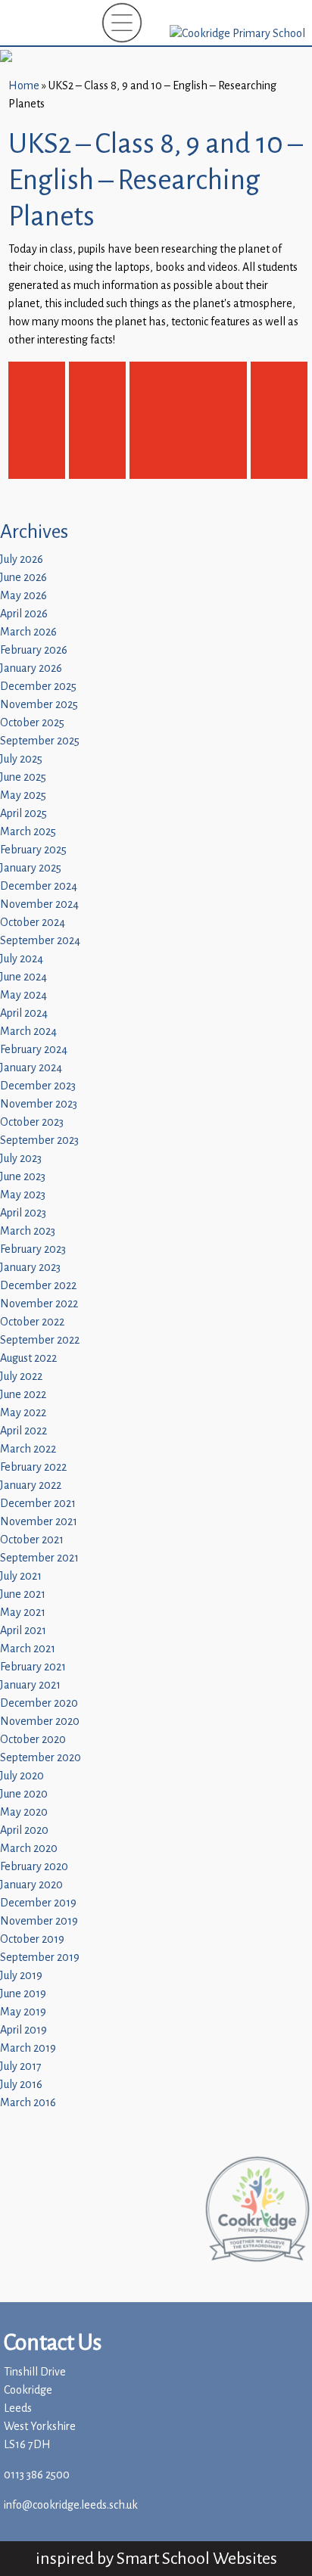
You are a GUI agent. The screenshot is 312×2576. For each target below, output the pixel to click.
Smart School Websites (197, 2558)
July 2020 (22, 1776)
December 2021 (38, 1504)
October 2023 (32, 1122)
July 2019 (21, 1976)
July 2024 (22, 959)
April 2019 (23, 2030)
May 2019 (23, 2012)
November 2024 (39, 904)
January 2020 (31, 1885)
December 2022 (38, 1286)
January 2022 (31, 1485)
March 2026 (28, 632)
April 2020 (24, 1830)
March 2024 (28, 1032)
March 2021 (28, 1649)
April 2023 (23, 1213)
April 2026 (24, 614)
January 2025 (31, 868)
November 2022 (39, 1304)
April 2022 (23, 1431)
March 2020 (29, 1849)
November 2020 (40, 1721)
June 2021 (23, 1594)
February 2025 (33, 850)
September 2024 (40, 941)
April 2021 (23, 1631)
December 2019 (38, 1903)
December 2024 (39, 886)
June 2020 (24, 1794)
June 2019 (23, 1994)
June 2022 (23, 1395)
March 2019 (28, 2048)
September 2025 (40, 741)
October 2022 (32, 1322)
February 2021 (33, 1667)
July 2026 (22, 559)
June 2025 (23, 777)
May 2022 (23, 1413)
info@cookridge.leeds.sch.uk (71, 2505)
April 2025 (23, 814)
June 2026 (23, 578)
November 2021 (39, 1522)
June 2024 (23, 977)
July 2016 (21, 2085)
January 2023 (30, 1268)
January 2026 (31, 668)
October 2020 (33, 1740)
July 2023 (21, 1159)
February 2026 (34, 650)
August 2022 (28, 1358)
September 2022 (40, 1340)
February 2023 (33, 1249)
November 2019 (39, 1921)
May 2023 (23, 1195)
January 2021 (30, 1685)
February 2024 (34, 1050)
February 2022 (33, 1467)
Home (24, 86)
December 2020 (39, 1703)
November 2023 (39, 1104)
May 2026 (23, 596)
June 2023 (23, 1177)
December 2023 (38, 1086)
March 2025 (28, 832)
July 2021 (21, 1576)
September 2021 (39, 1558)
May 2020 (24, 1812)
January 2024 (31, 1068)
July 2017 (21, 2066)
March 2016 (28, 2103)
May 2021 (23, 1613)
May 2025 (23, 795)
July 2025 (21, 759)
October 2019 (32, 1939)
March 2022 (28, 1449)
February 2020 (34, 1867)
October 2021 (32, 1540)
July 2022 (21, 1377)
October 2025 (32, 723)
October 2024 (33, 923)
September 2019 (40, 1958)
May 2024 (23, 995)
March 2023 (28, 1231)
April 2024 (24, 1013)
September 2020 (41, 1758)
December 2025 (38, 687)
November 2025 (39, 705)
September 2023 (39, 1140)
